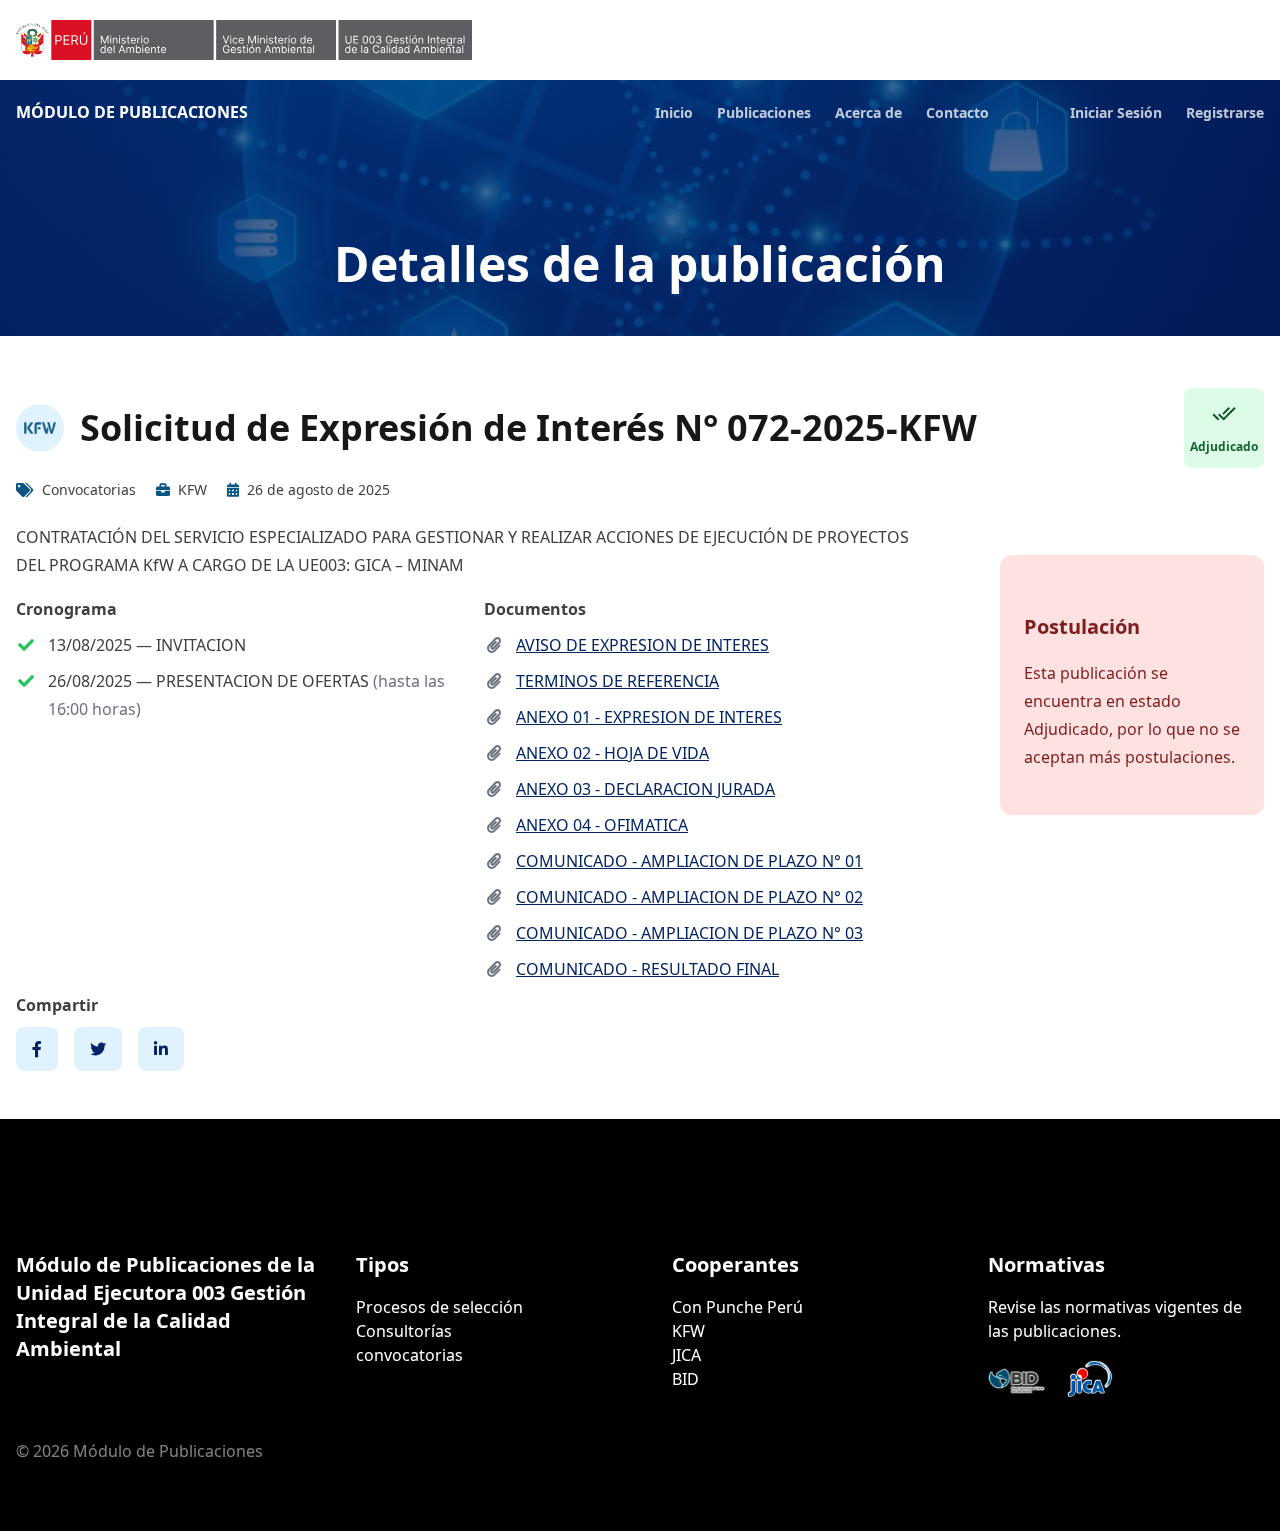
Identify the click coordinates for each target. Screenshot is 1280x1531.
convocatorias (409, 1355)
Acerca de (868, 112)
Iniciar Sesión (1116, 112)
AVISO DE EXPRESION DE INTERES (642, 645)
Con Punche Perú (737, 1307)
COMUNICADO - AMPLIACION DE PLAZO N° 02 (689, 897)
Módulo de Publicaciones (132, 112)
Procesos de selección (439, 1307)
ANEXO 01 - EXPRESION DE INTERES (649, 717)
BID (685, 1379)
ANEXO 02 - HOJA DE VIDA (612, 753)
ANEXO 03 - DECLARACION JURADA (645, 789)
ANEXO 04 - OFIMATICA (602, 825)
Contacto (957, 112)
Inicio (674, 112)
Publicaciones (764, 112)
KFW (688, 1331)
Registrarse (1225, 112)
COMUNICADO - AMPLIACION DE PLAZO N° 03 (689, 933)
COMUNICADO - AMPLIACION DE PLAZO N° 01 (689, 861)
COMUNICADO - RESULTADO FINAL (647, 969)
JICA (686, 1355)
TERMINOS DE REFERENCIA (617, 681)
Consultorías (404, 1331)
